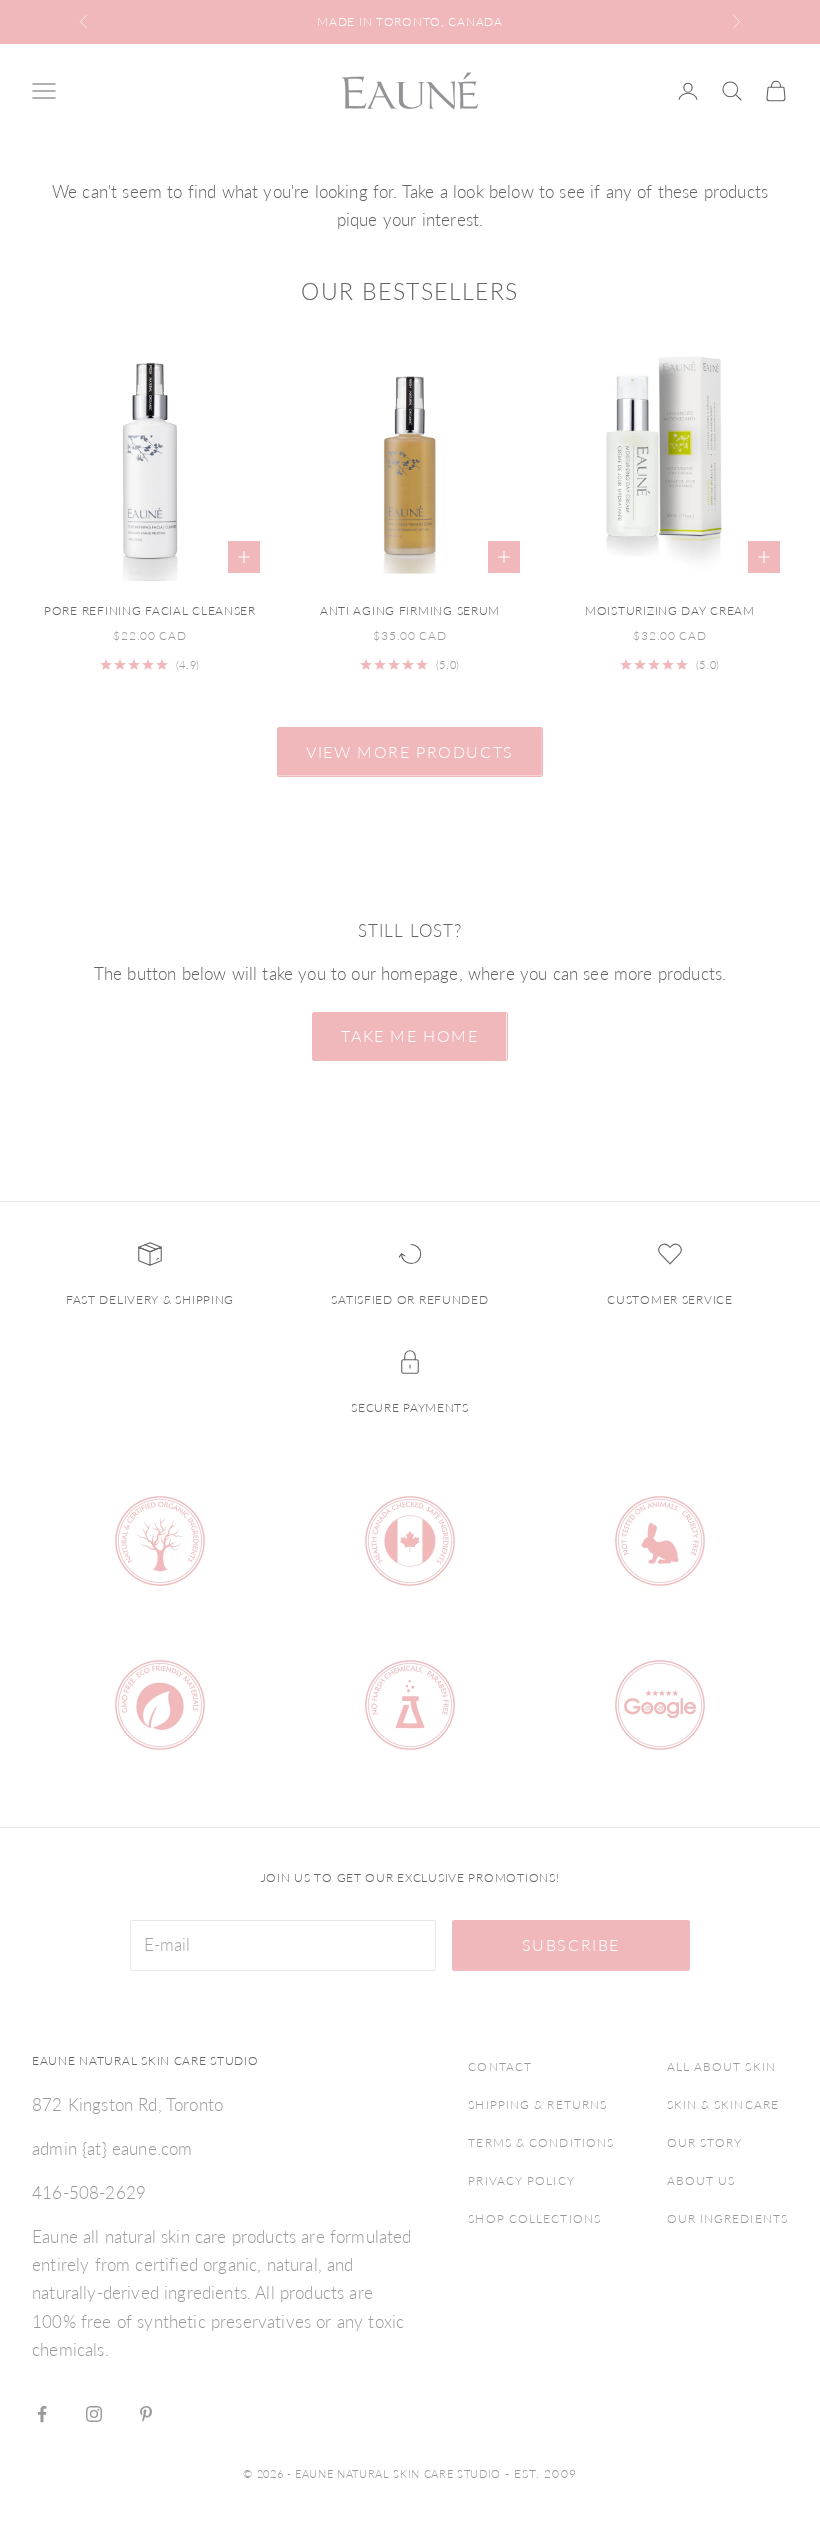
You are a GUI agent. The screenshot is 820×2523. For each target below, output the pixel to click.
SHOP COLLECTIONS (534, 2218)
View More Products (410, 751)
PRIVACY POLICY (521, 2180)
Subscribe (571, 1944)
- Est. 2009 (541, 2473)
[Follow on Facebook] (42, 2414)
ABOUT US (701, 2180)
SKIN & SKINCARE (723, 2104)
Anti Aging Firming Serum (410, 610)
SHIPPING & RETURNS (537, 2104)
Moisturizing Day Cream (670, 610)
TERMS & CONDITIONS (541, 2142)
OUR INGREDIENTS (728, 2218)
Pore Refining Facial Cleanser (150, 610)
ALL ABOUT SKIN (721, 2066)
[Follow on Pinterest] (146, 2414)
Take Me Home (409, 1035)
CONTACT (500, 2066)
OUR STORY (705, 2142)
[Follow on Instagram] (94, 2414)
